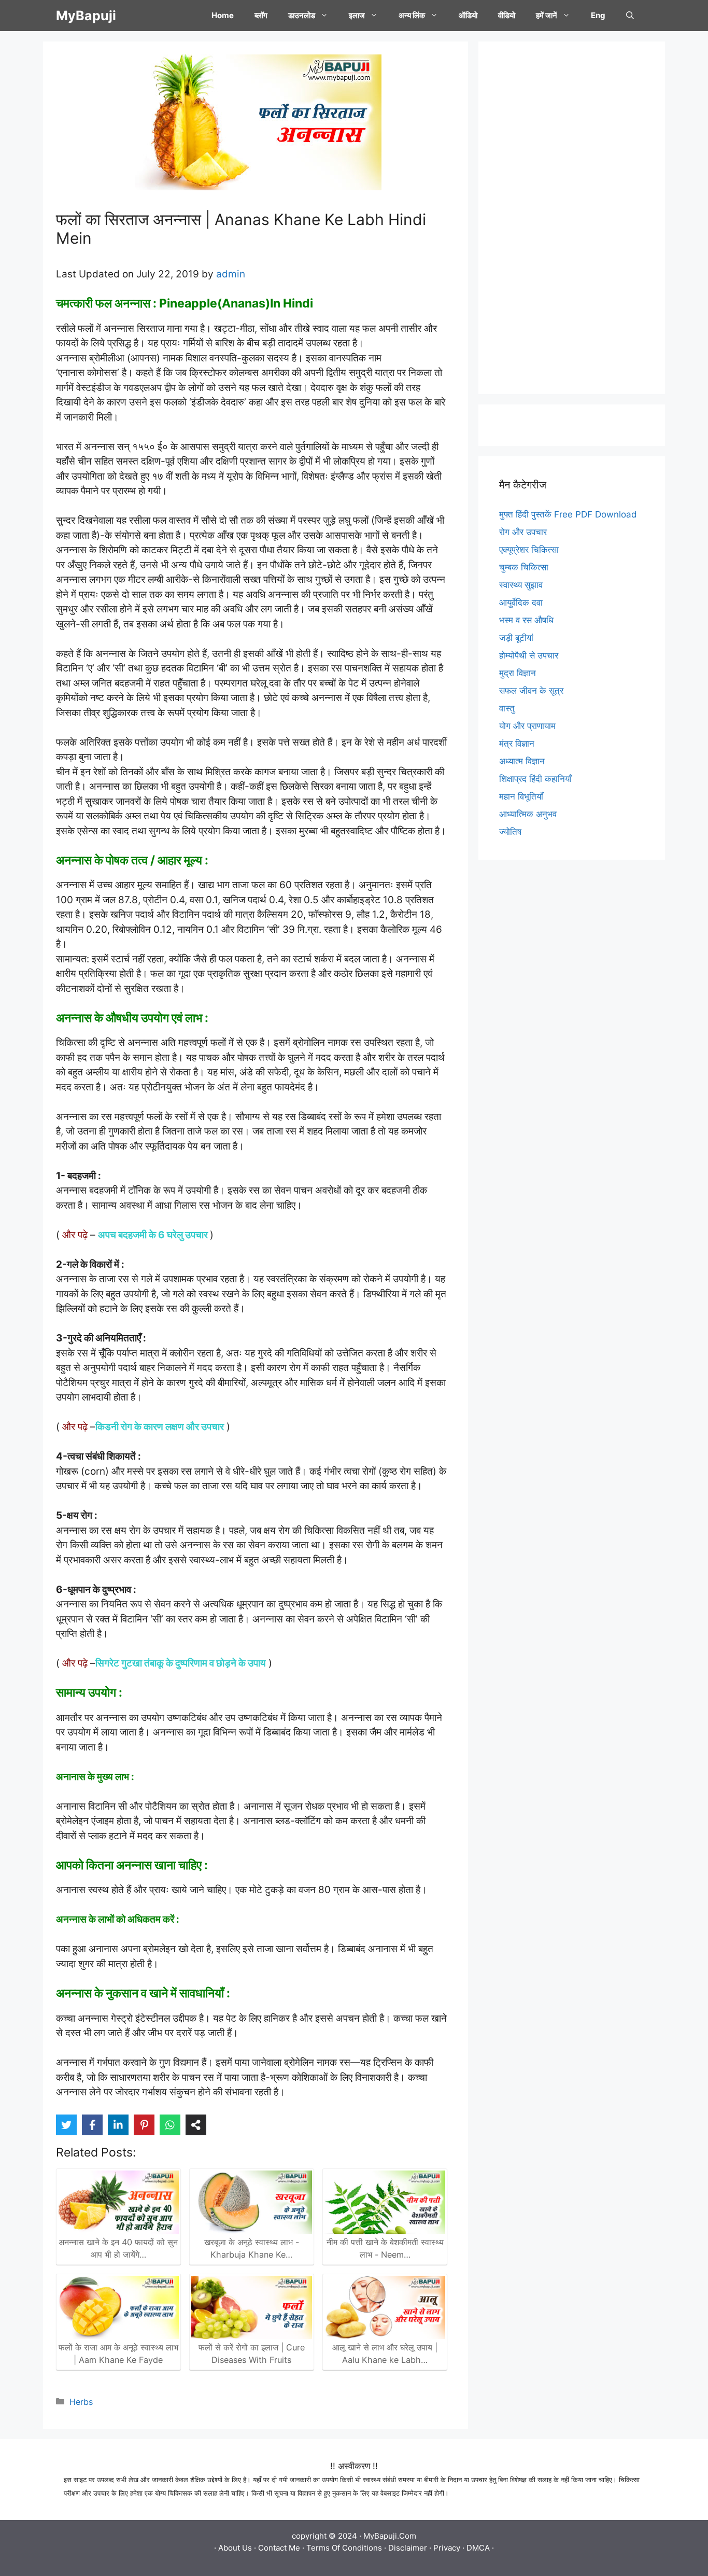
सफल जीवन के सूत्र (531, 691)
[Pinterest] (144, 2125)
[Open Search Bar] (630, 16)
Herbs (81, 2402)
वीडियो (507, 15)
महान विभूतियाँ (521, 796)
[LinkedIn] (118, 2125)
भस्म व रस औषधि (526, 620)
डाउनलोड (302, 15)
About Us (235, 2548)
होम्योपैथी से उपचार (529, 655)
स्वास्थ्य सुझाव (521, 585)
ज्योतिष (510, 832)
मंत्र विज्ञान (517, 744)
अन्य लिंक (412, 15)
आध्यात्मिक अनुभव (528, 814)
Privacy (447, 2548)
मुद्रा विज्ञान (518, 673)
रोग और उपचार (523, 532)
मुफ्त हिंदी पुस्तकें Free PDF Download (568, 514)
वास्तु (507, 708)
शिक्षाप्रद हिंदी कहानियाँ (535, 779)
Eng (598, 15)
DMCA (478, 2548)
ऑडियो (468, 15)
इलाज (357, 15)
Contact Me (279, 2548)
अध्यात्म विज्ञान (522, 761)
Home (223, 15)
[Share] (196, 2125)
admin (231, 274)
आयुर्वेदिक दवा (521, 603)
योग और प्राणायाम (527, 726)
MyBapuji (86, 16)
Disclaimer (408, 2548)
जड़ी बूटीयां (516, 638)
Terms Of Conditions (344, 2548)
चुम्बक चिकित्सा (524, 567)
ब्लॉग (261, 15)
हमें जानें (547, 15)
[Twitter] (66, 2125)
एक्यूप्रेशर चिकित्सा (529, 550)
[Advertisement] (572, 218)
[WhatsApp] (170, 2125)
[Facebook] (92, 2125)
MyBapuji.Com (390, 2536)
